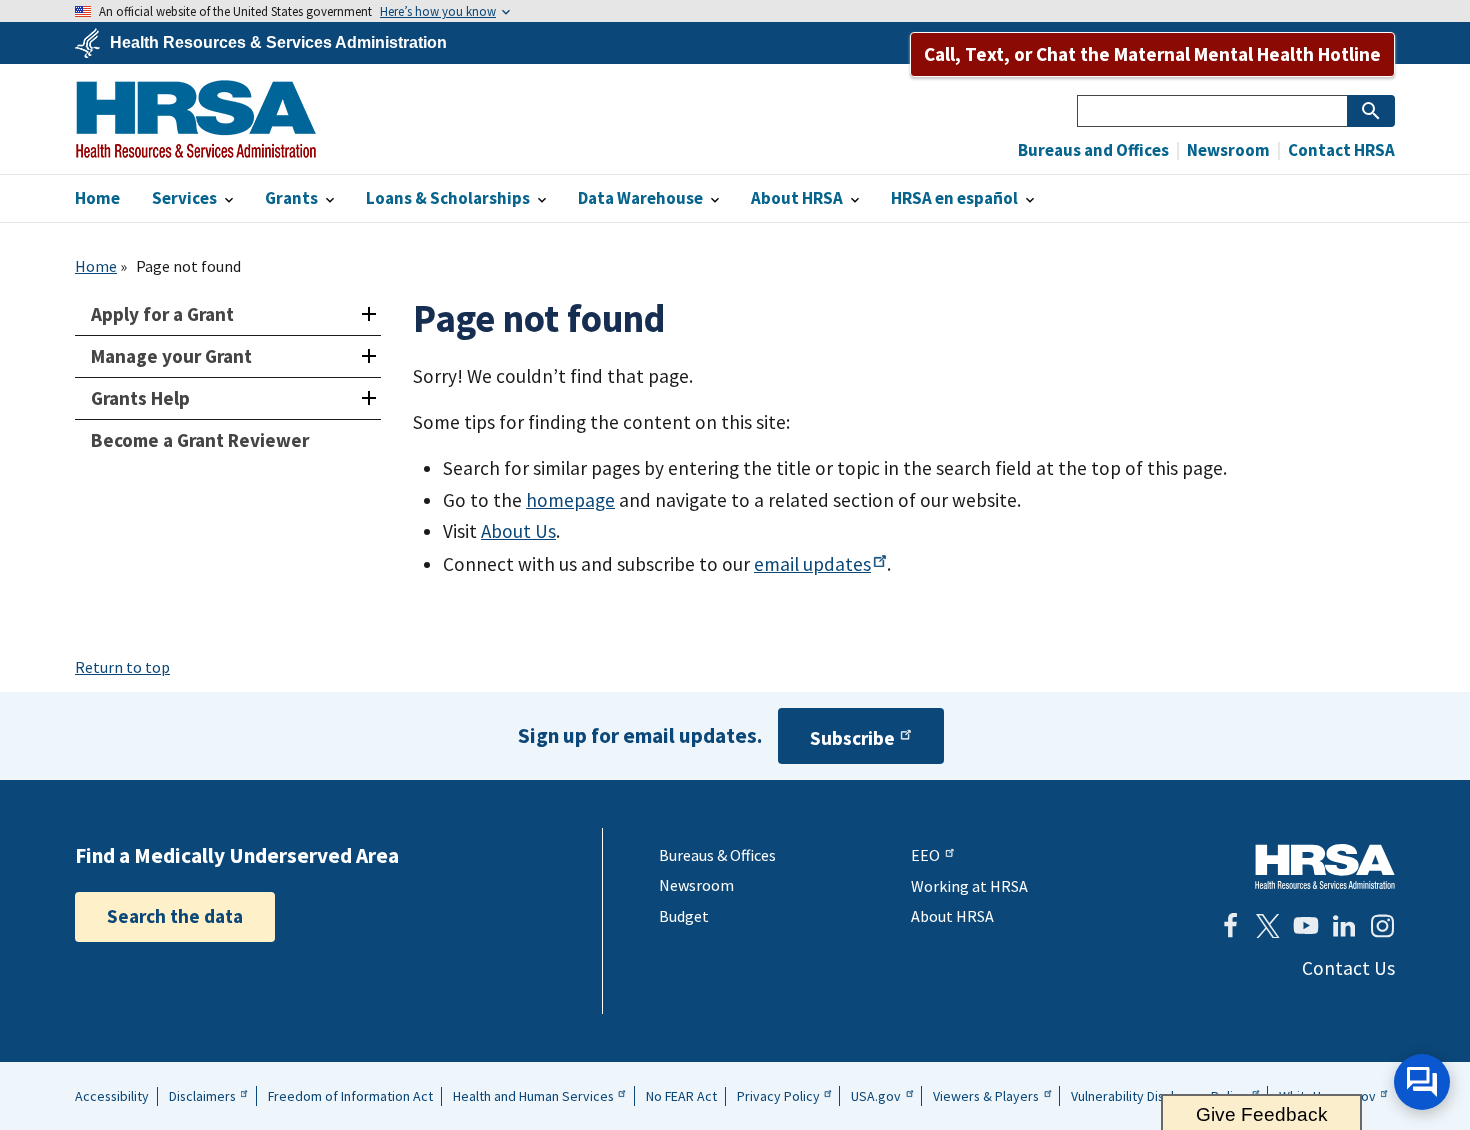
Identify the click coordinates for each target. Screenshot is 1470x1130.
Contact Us (1348, 968)
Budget (684, 916)
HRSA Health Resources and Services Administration (1325, 866)
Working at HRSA (969, 886)
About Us (518, 531)
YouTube (1306, 926)
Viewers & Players (986, 1096)
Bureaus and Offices (1093, 150)
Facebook (1230, 926)
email (812, 564)
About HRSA (952, 916)
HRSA (196, 119)
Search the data (175, 916)
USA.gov (876, 1096)
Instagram (1382, 926)
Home (96, 266)
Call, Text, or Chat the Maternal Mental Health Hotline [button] (1152, 54)
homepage (570, 500)
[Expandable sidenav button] (368, 314)
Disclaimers (202, 1096)
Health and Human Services (533, 1096)
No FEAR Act (681, 1096)
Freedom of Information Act (350, 1096)
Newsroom (1227, 150)
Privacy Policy (778, 1096)
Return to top (122, 667)
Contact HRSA (1340, 150)
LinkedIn (1344, 926)
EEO (925, 855)
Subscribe (852, 738)
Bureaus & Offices (717, 855)
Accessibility (112, 1096)
